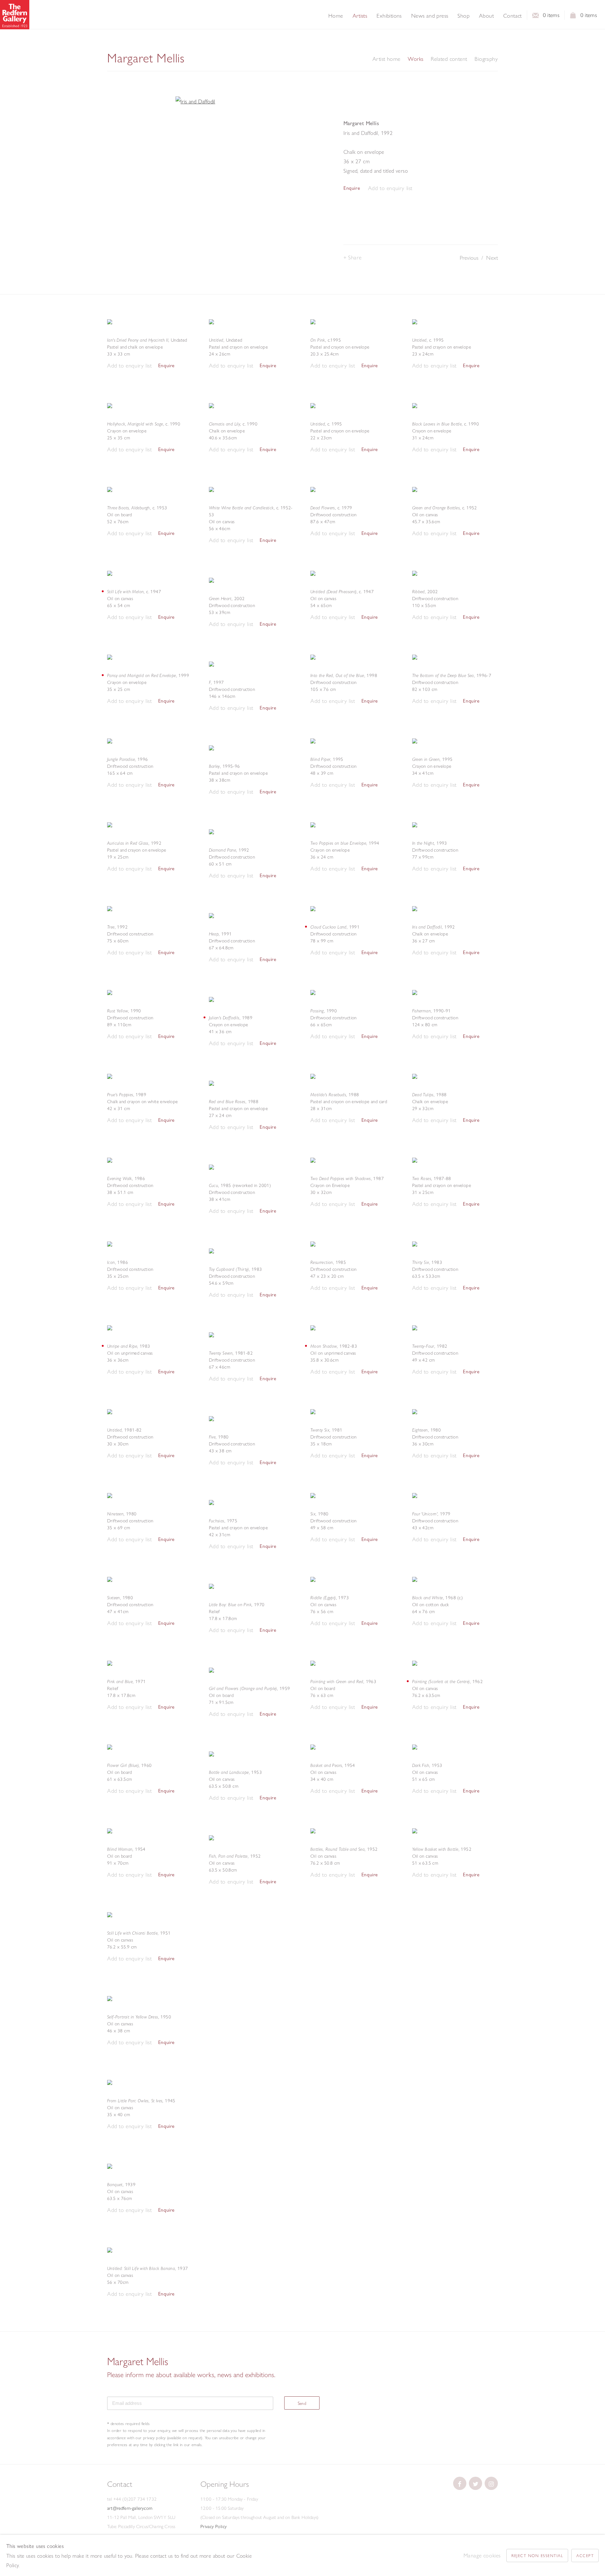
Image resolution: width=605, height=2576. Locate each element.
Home (336, 16)
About (486, 16)
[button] (390, 188)
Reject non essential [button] (537, 2556)
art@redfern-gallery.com (130, 2508)
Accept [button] (585, 2556)
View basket (573, 17)
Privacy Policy (214, 2527)
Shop (464, 16)
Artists (360, 16)
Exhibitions (389, 16)
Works (415, 59)
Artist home (386, 59)
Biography (486, 59)
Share (355, 257)
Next (492, 258)
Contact (513, 16)
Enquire (352, 188)
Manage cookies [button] (482, 2555)
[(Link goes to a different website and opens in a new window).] (460, 2483)
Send (302, 2403)
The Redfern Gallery (15, 15)
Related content (449, 59)
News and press (430, 16)
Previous (469, 258)
